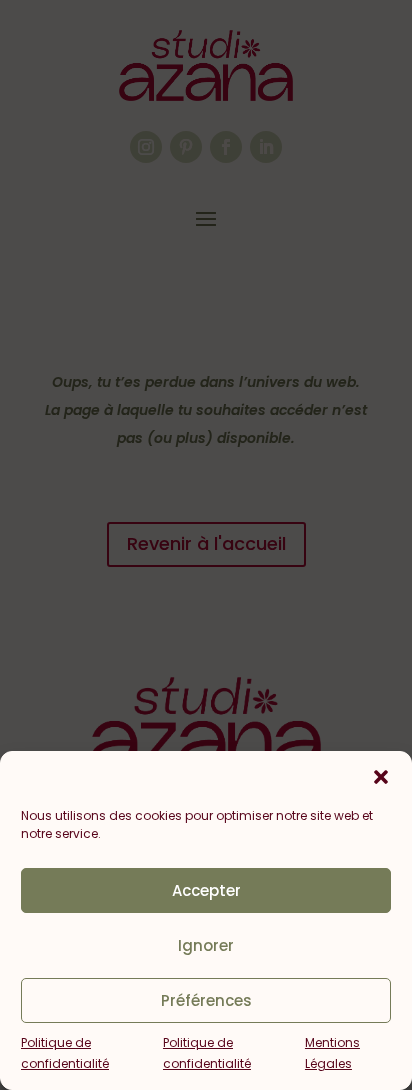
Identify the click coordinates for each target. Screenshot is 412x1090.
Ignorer (206, 945)
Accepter (206, 890)
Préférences (206, 1000)
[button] (381, 777)
